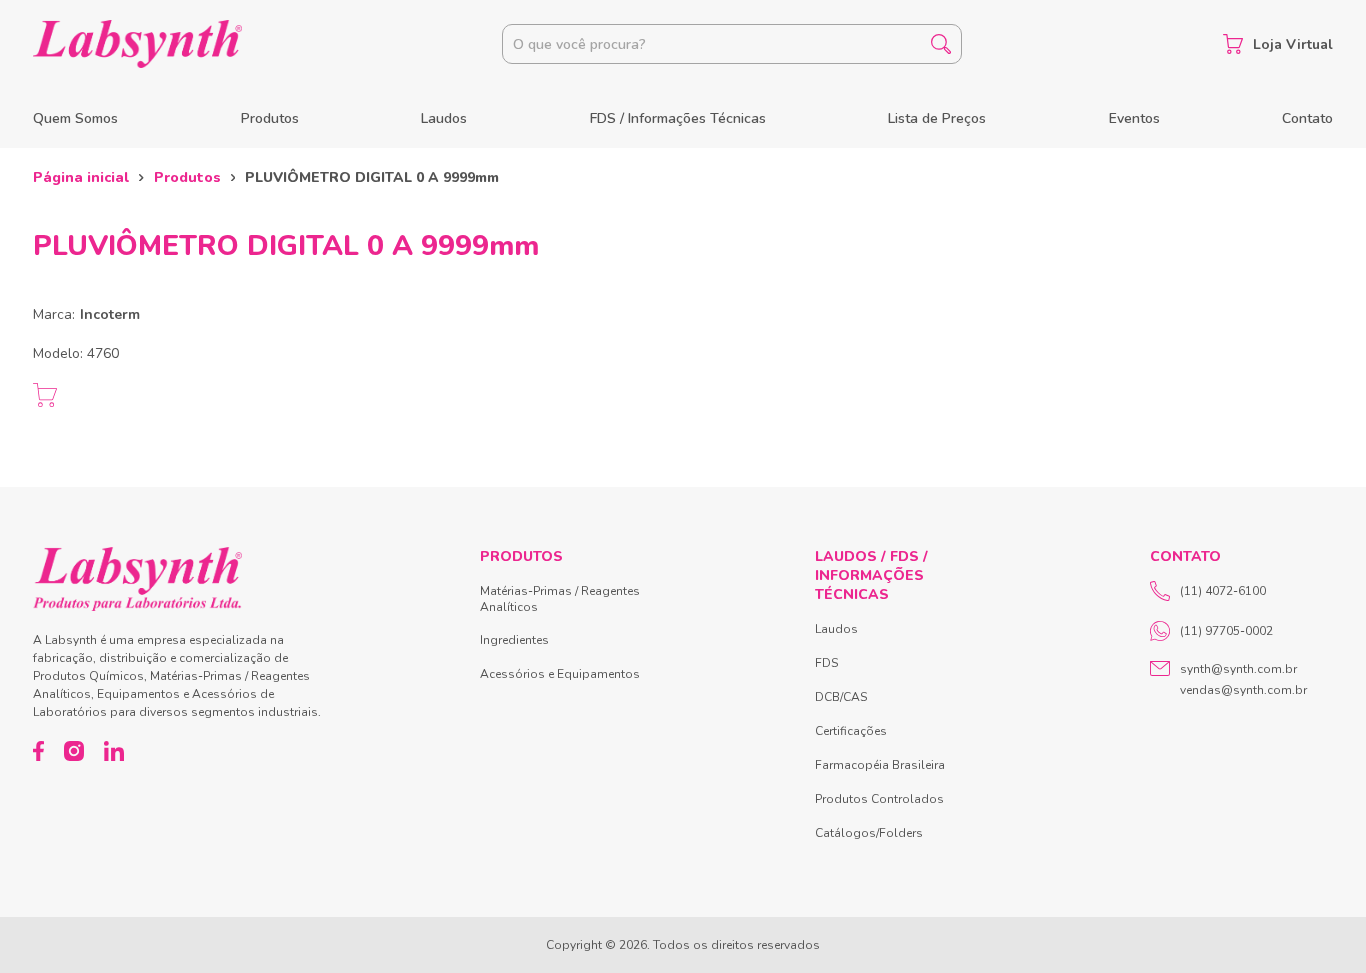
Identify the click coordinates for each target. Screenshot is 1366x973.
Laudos (444, 118)
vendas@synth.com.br (1243, 690)
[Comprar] (45, 395)
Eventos (1134, 118)
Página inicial (81, 177)
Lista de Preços (937, 118)
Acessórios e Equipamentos (560, 674)
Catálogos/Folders (869, 833)
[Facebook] (38, 751)
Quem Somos (75, 118)
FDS (826, 663)
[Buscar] (941, 44)
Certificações (851, 731)
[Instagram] (74, 751)
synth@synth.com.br (1238, 669)
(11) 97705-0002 (1226, 631)
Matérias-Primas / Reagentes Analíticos (560, 599)
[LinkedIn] (114, 751)
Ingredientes (514, 640)
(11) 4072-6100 (1223, 591)
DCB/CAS (841, 697)
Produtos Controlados (879, 799)
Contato (1307, 118)
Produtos (270, 118)
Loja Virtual (1293, 44)
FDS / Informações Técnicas (678, 118)
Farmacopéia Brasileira (880, 765)
